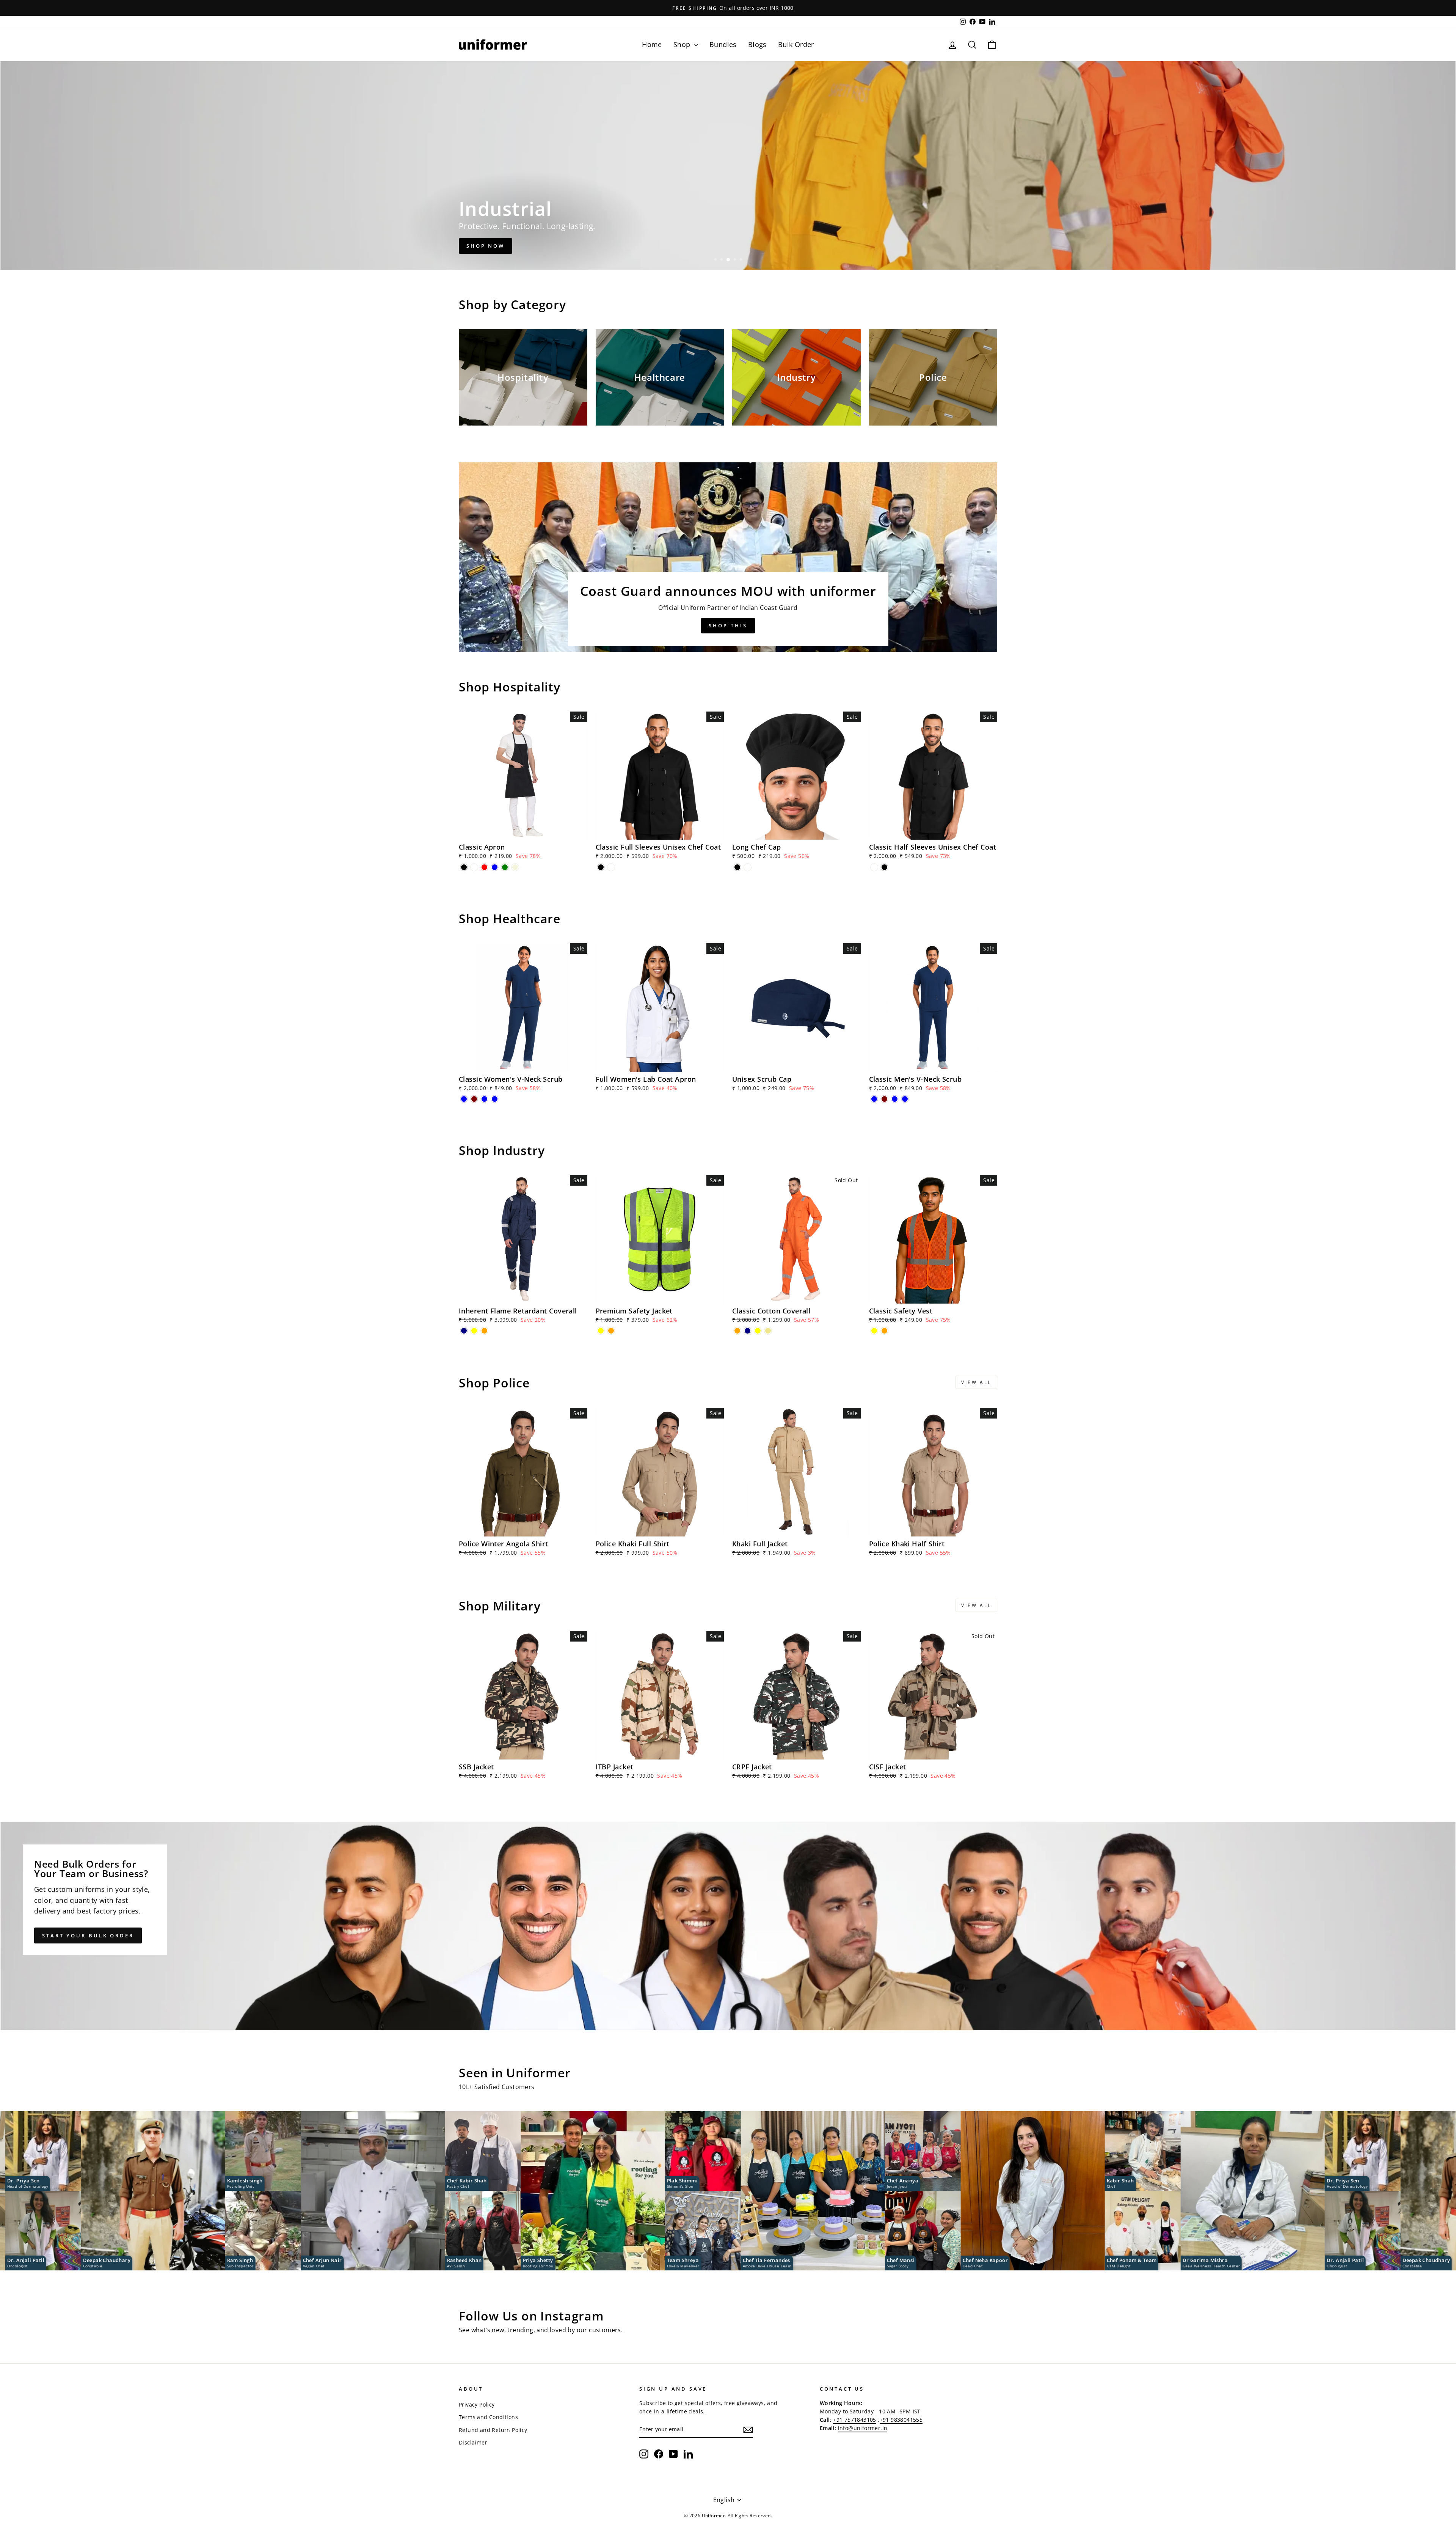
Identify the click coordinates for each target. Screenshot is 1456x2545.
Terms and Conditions (488, 2417)
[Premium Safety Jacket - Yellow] (601, 1331)
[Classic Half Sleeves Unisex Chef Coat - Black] (884, 867)
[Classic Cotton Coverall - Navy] (748, 1331)
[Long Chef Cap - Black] (737, 867)
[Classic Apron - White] (474, 867)
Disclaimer (473, 2442)
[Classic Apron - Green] (505, 867)
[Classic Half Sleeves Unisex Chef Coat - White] (874, 867)
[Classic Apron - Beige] (515, 867)
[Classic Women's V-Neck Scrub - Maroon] (474, 1099)
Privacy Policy (477, 2404)
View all (976, 1382)
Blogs (757, 44)
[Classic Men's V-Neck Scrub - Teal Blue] (895, 1099)
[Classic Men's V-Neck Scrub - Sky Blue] (905, 1099)
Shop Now (486, 246)
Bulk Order (796, 44)
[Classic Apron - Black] (464, 867)
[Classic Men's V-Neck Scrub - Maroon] (884, 1099)
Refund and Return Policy (493, 2430)
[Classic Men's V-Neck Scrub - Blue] (874, 1099)
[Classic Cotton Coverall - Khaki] (768, 1331)
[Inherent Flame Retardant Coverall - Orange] (484, 1331)
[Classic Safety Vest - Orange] (884, 1331)
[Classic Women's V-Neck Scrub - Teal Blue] (484, 1099)
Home (652, 44)
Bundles (723, 44)
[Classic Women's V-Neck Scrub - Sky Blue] (495, 1099)
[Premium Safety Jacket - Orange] (611, 1331)
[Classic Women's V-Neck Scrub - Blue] (464, 1099)
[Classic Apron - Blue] (495, 867)
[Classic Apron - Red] (484, 867)
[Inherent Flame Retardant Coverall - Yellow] (474, 1331)
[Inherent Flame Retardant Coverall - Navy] (464, 1331)
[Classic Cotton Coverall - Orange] (737, 1331)
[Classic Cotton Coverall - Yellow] (758, 1331)
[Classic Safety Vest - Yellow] (874, 1331)
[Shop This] (728, 557)
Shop (683, 44)
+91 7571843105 (855, 2420)
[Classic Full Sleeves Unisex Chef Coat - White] (611, 867)
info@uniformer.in (863, 2428)
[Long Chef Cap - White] (748, 867)
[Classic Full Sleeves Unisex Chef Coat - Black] (601, 867)
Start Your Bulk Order (88, 1935)
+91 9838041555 (901, 2420)
